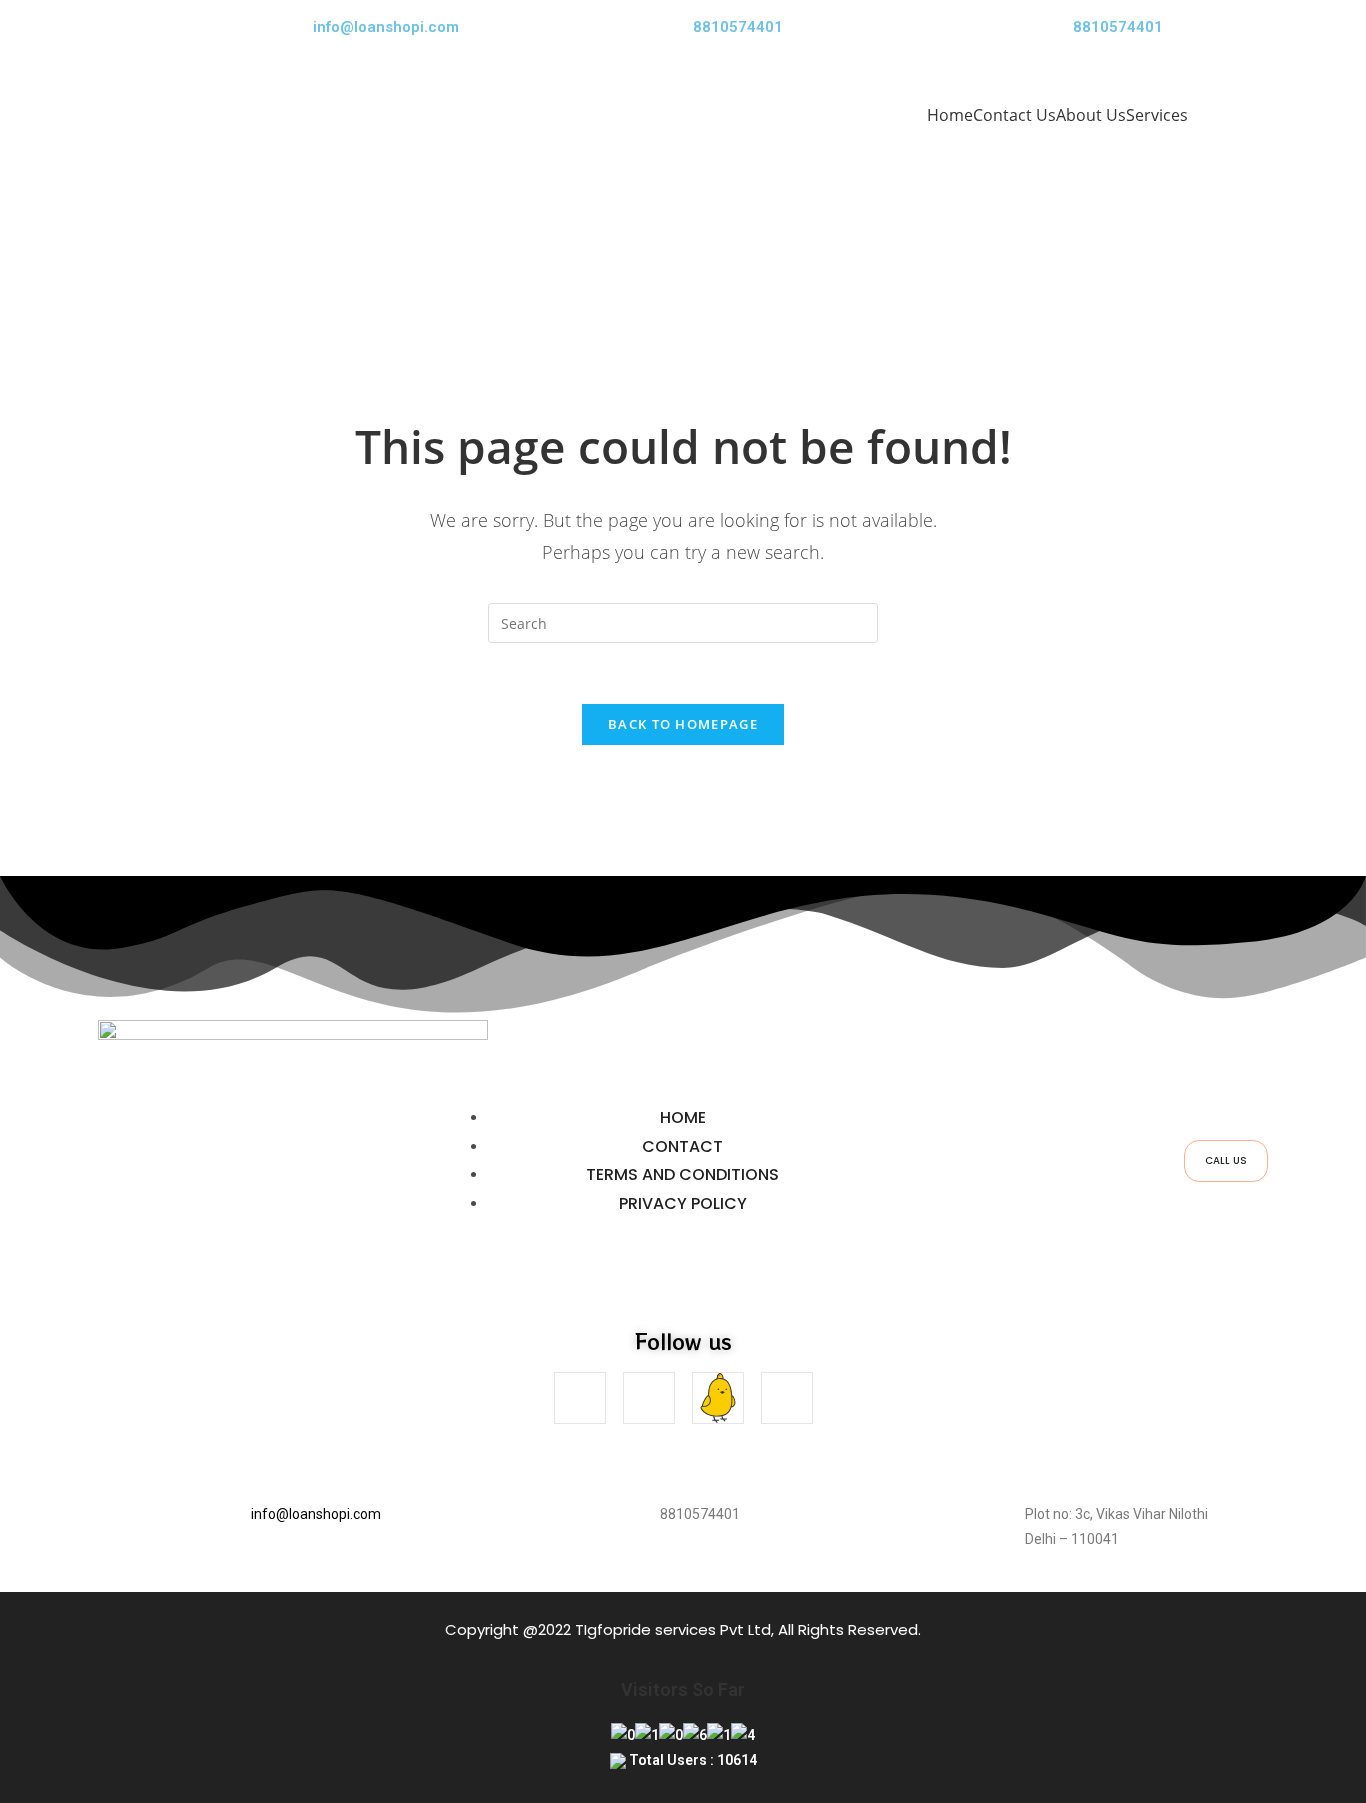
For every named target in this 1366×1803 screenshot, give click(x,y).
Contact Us (1014, 115)
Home (950, 115)
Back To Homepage (683, 724)
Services (1157, 115)
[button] (1162, 115)
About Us (1091, 115)
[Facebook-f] (580, 1398)
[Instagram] (649, 1398)
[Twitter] (787, 1398)
